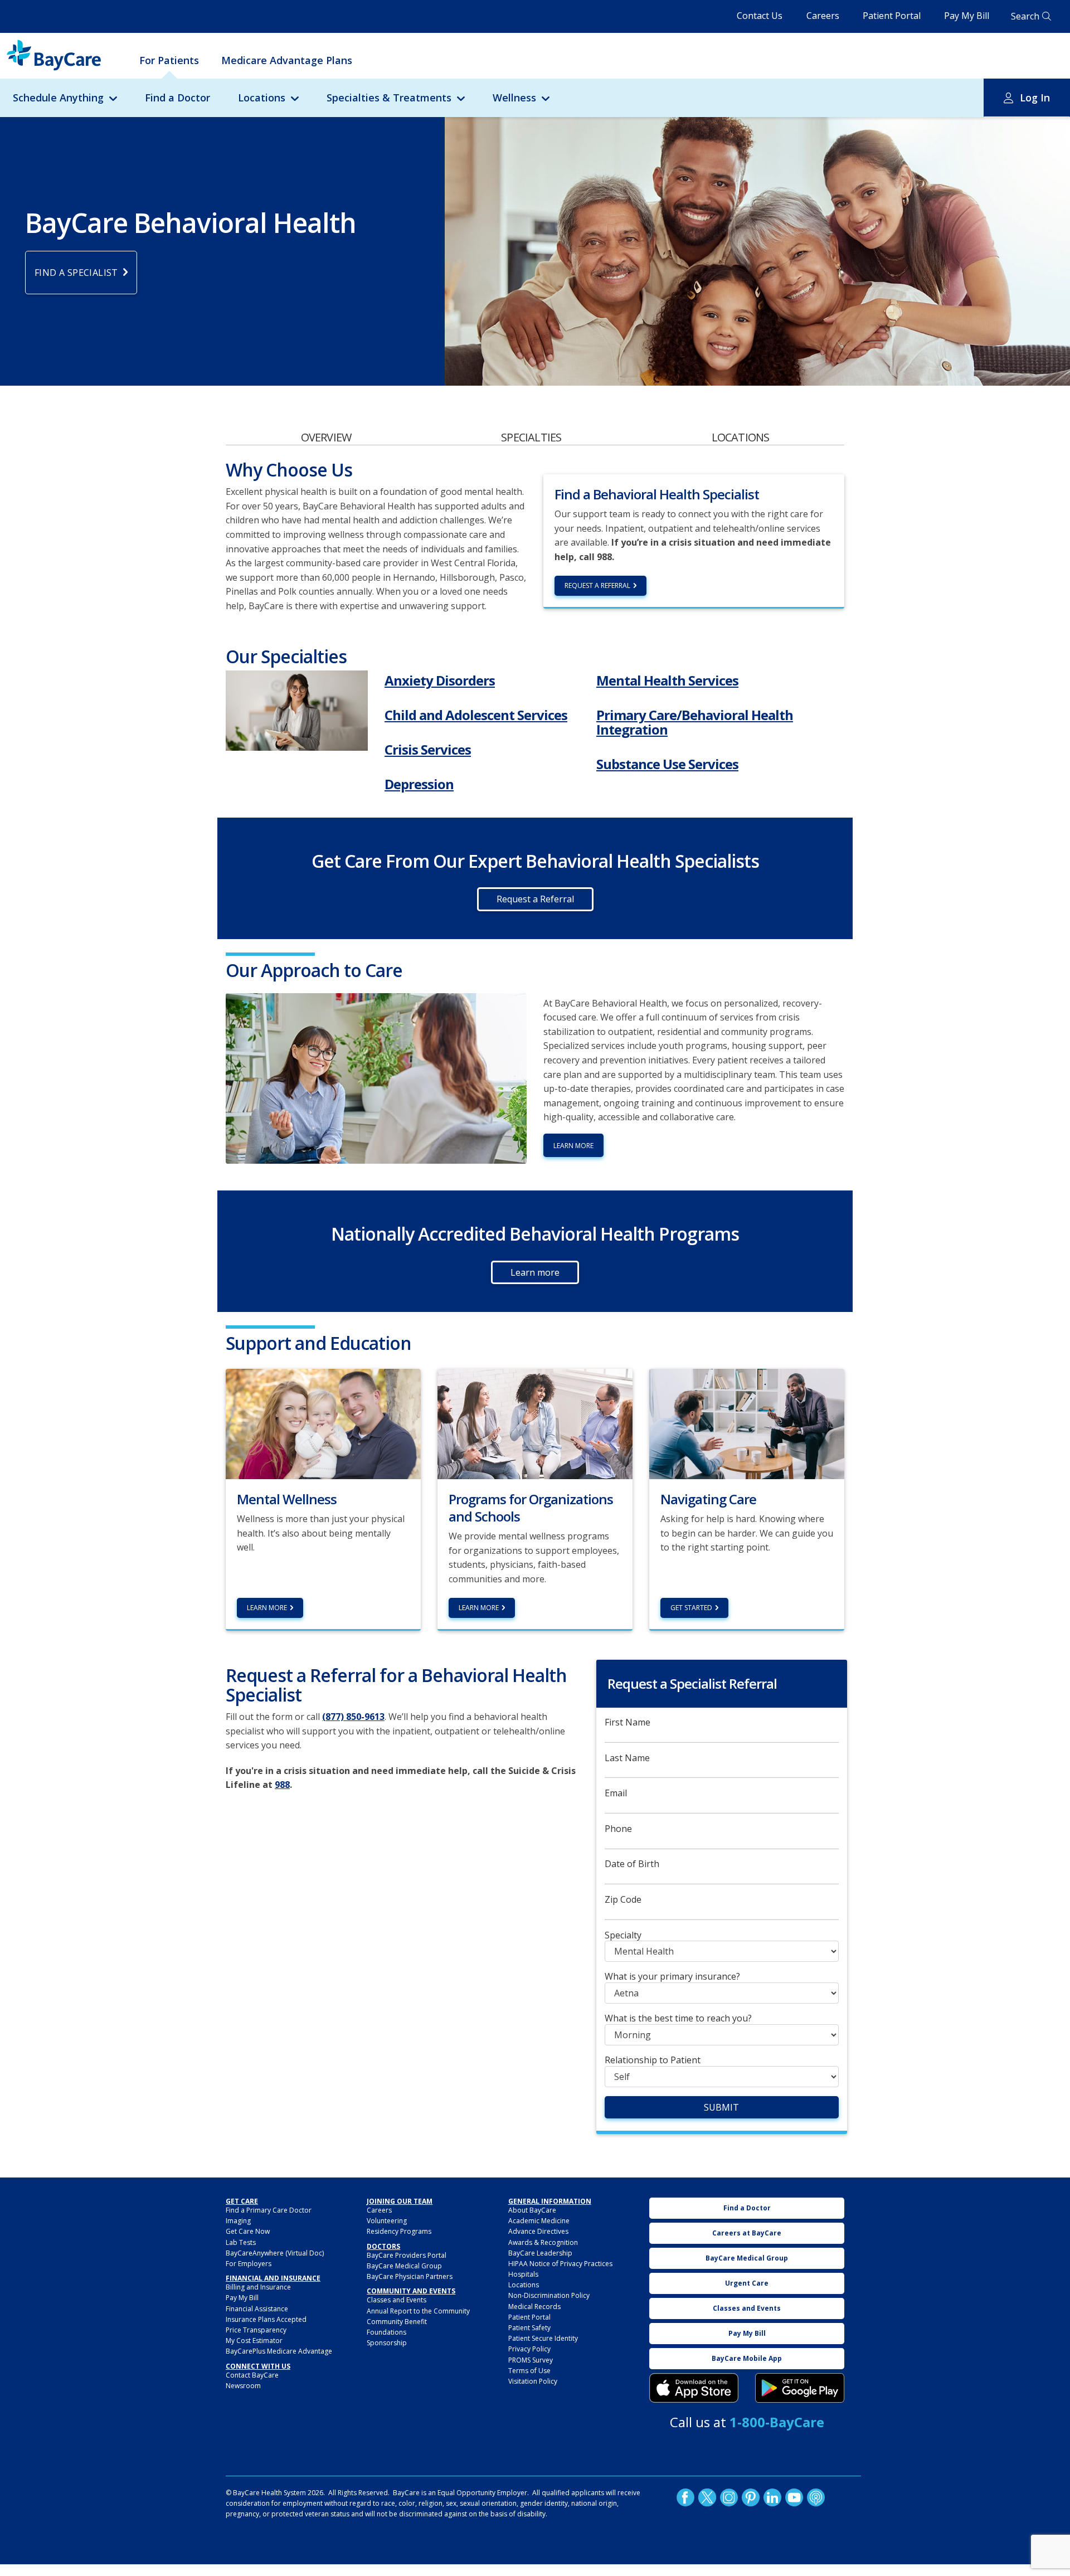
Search (1025, 16)
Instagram (729, 2497)
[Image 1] (297, 711)
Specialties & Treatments (389, 98)
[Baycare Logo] (54, 55)
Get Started (691, 1608)
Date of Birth (632, 1864)
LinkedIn (772, 2497)
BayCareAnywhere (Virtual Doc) (275, 2253)
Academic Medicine (539, 2221)
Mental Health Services (667, 680)
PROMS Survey (531, 2360)
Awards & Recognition (543, 2242)
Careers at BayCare (747, 2233)
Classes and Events (397, 2300)
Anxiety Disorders (440, 680)
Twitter (707, 2497)
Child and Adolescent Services (476, 715)
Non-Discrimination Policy (549, 2295)
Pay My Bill (967, 16)
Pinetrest (751, 2497)
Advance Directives (538, 2231)
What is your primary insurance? (672, 1977)
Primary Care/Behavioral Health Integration (695, 722)
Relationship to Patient (653, 2060)
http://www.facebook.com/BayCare (685, 2497)
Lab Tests (241, 2242)
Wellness (514, 98)
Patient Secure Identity (543, 2338)
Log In (1035, 98)
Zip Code (623, 1900)
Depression (419, 784)
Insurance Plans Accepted (266, 2319)
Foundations (386, 2332)
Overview (326, 437)
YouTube (794, 2497)
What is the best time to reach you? (678, 2018)
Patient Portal (892, 16)
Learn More (267, 1608)
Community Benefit (397, 2322)
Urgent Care (747, 2283)
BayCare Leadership (540, 2253)
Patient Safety (529, 2328)
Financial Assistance (257, 2309)
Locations (262, 98)
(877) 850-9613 (353, 1717)
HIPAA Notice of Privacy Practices (560, 2264)
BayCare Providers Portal (407, 2255)
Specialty (623, 1935)
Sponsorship (387, 2343)
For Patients (169, 60)
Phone (618, 1829)
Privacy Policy (529, 2349)
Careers (823, 16)
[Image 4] (800, 2388)
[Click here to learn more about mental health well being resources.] (323, 1423)
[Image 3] (694, 2388)
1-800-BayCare (777, 2422)
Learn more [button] (535, 1272)
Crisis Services (428, 749)
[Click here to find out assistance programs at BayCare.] (535, 1423)
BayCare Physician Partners (410, 2276)
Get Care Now (248, 2231)
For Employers (249, 2264)
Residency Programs (399, 2231)
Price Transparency (256, 2330)
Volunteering (387, 2221)
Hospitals (523, 2274)
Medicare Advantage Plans (287, 60)
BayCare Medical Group (404, 2266)
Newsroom (243, 2386)
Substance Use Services (667, 764)
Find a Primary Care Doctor (269, 2210)
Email (616, 1793)
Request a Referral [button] (535, 899)
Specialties (531, 437)
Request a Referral (597, 585)
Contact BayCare (252, 2375)
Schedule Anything (58, 98)
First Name (628, 1722)
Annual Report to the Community (418, 2311)
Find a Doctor (177, 98)
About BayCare (532, 2210)
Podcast (816, 2497)
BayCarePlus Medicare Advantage (279, 2351)
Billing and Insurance (258, 2287)
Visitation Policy (533, 2381)
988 (282, 1785)
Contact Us (760, 16)
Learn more (573, 1146)
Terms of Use (529, 2371)
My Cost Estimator (254, 2341)
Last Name (627, 1758)
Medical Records (534, 2307)
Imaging (238, 2221)
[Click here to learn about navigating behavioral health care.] (747, 1423)
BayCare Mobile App (747, 2358)
